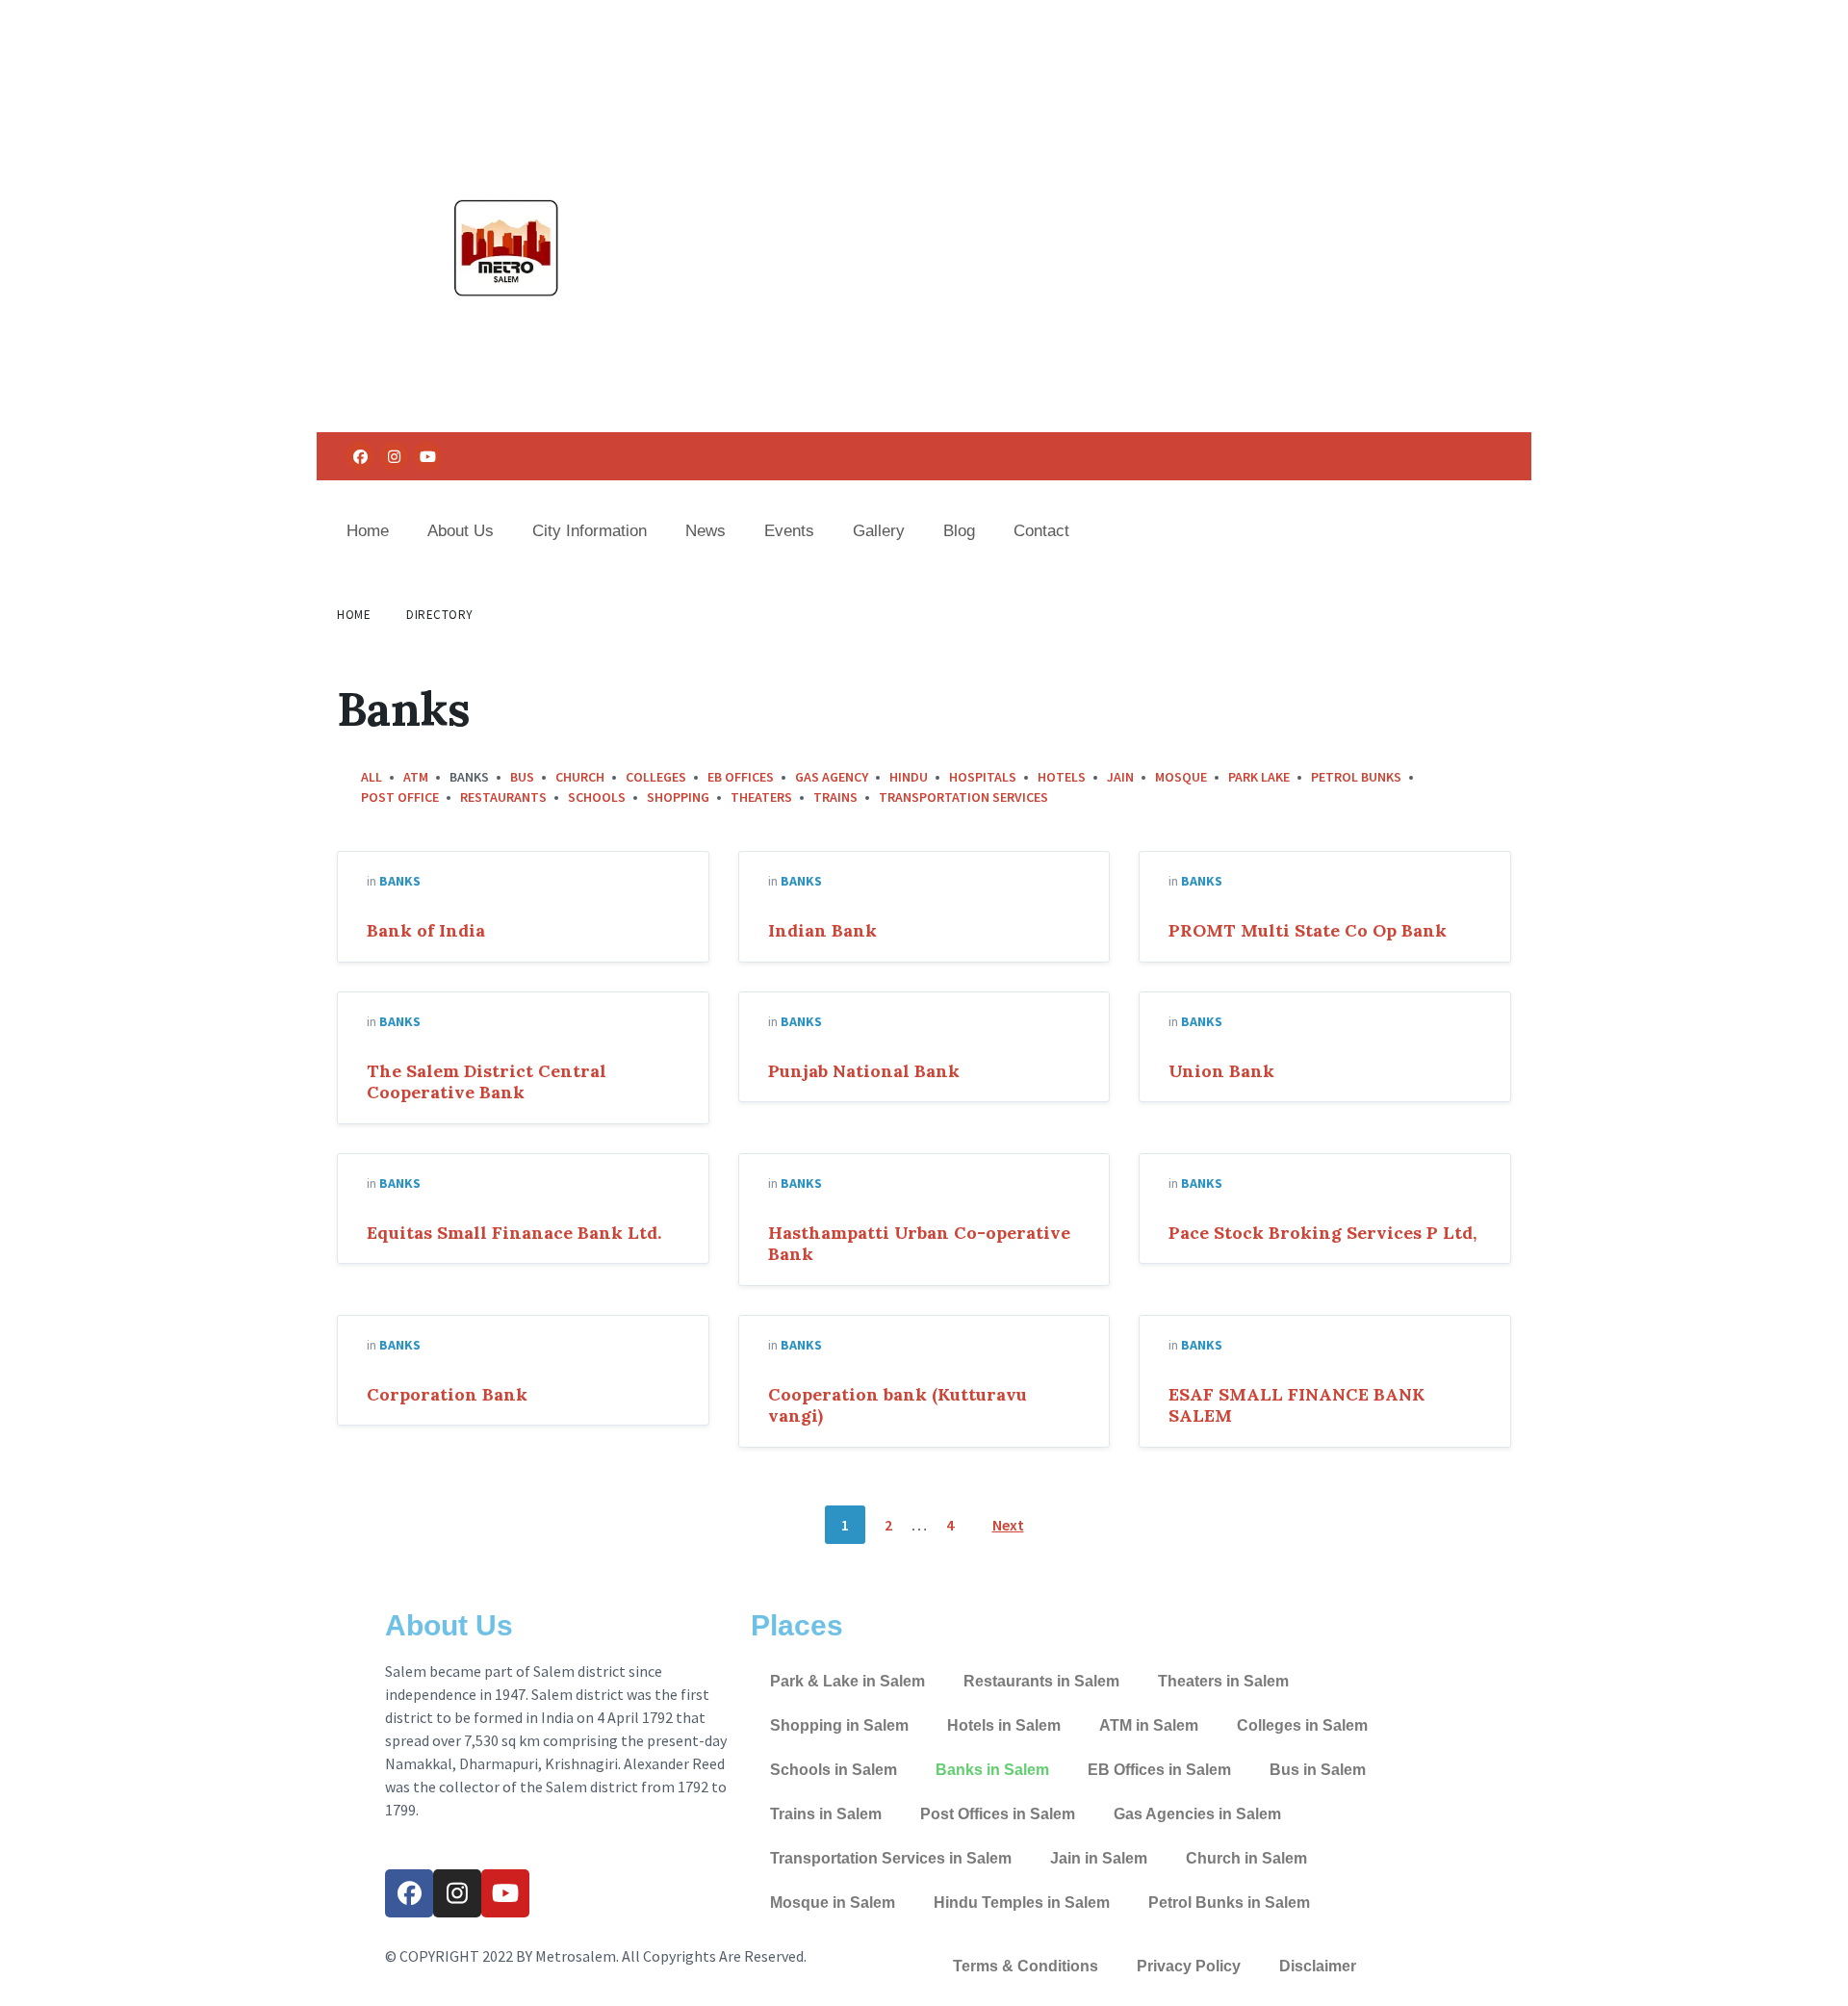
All (372, 777)
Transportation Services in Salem (891, 1858)
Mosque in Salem (833, 1903)
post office (400, 797)
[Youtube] (427, 456)
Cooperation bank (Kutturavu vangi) (898, 1405)
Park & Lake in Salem (847, 1681)
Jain (1120, 777)
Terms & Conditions (1026, 1966)
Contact (1041, 531)
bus (522, 777)
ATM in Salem (1149, 1725)
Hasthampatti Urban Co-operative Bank (919, 1244)
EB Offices (741, 777)
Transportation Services (963, 797)
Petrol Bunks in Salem (1229, 1903)
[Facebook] (360, 456)
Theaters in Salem (1223, 1681)
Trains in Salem (826, 1814)
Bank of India (426, 930)
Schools (597, 797)
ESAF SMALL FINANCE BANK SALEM (1296, 1405)
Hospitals (983, 777)
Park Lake (1259, 777)
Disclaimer (1318, 1966)
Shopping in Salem (839, 1725)
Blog (959, 531)
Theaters (761, 797)
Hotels (1062, 777)
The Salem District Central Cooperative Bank (487, 1082)
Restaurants (503, 797)
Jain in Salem (1099, 1858)
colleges (656, 777)
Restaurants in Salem (1041, 1681)
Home (368, 531)
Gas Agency (832, 777)
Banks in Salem (992, 1770)
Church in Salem (1246, 1858)
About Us (461, 531)
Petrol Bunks (1356, 777)
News (706, 531)
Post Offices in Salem (998, 1814)
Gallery (879, 531)
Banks (400, 881)
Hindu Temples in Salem (1022, 1903)
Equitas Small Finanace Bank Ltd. (514, 1233)
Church (580, 777)
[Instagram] (394, 456)
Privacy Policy (1189, 1966)
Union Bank (1221, 1071)
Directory (440, 615)
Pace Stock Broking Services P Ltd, (1322, 1233)
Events (789, 531)
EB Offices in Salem (1159, 1770)
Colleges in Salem (1302, 1725)
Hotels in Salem (1004, 1725)
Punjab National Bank (864, 1071)
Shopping (678, 797)
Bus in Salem (1318, 1770)
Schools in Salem (834, 1770)
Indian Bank (822, 930)
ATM (416, 777)
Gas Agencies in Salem (1197, 1814)
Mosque (1181, 777)
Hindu (909, 777)
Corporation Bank (447, 1394)
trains (835, 797)
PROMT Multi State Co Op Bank (1308, 930)
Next (1008, 1525)
